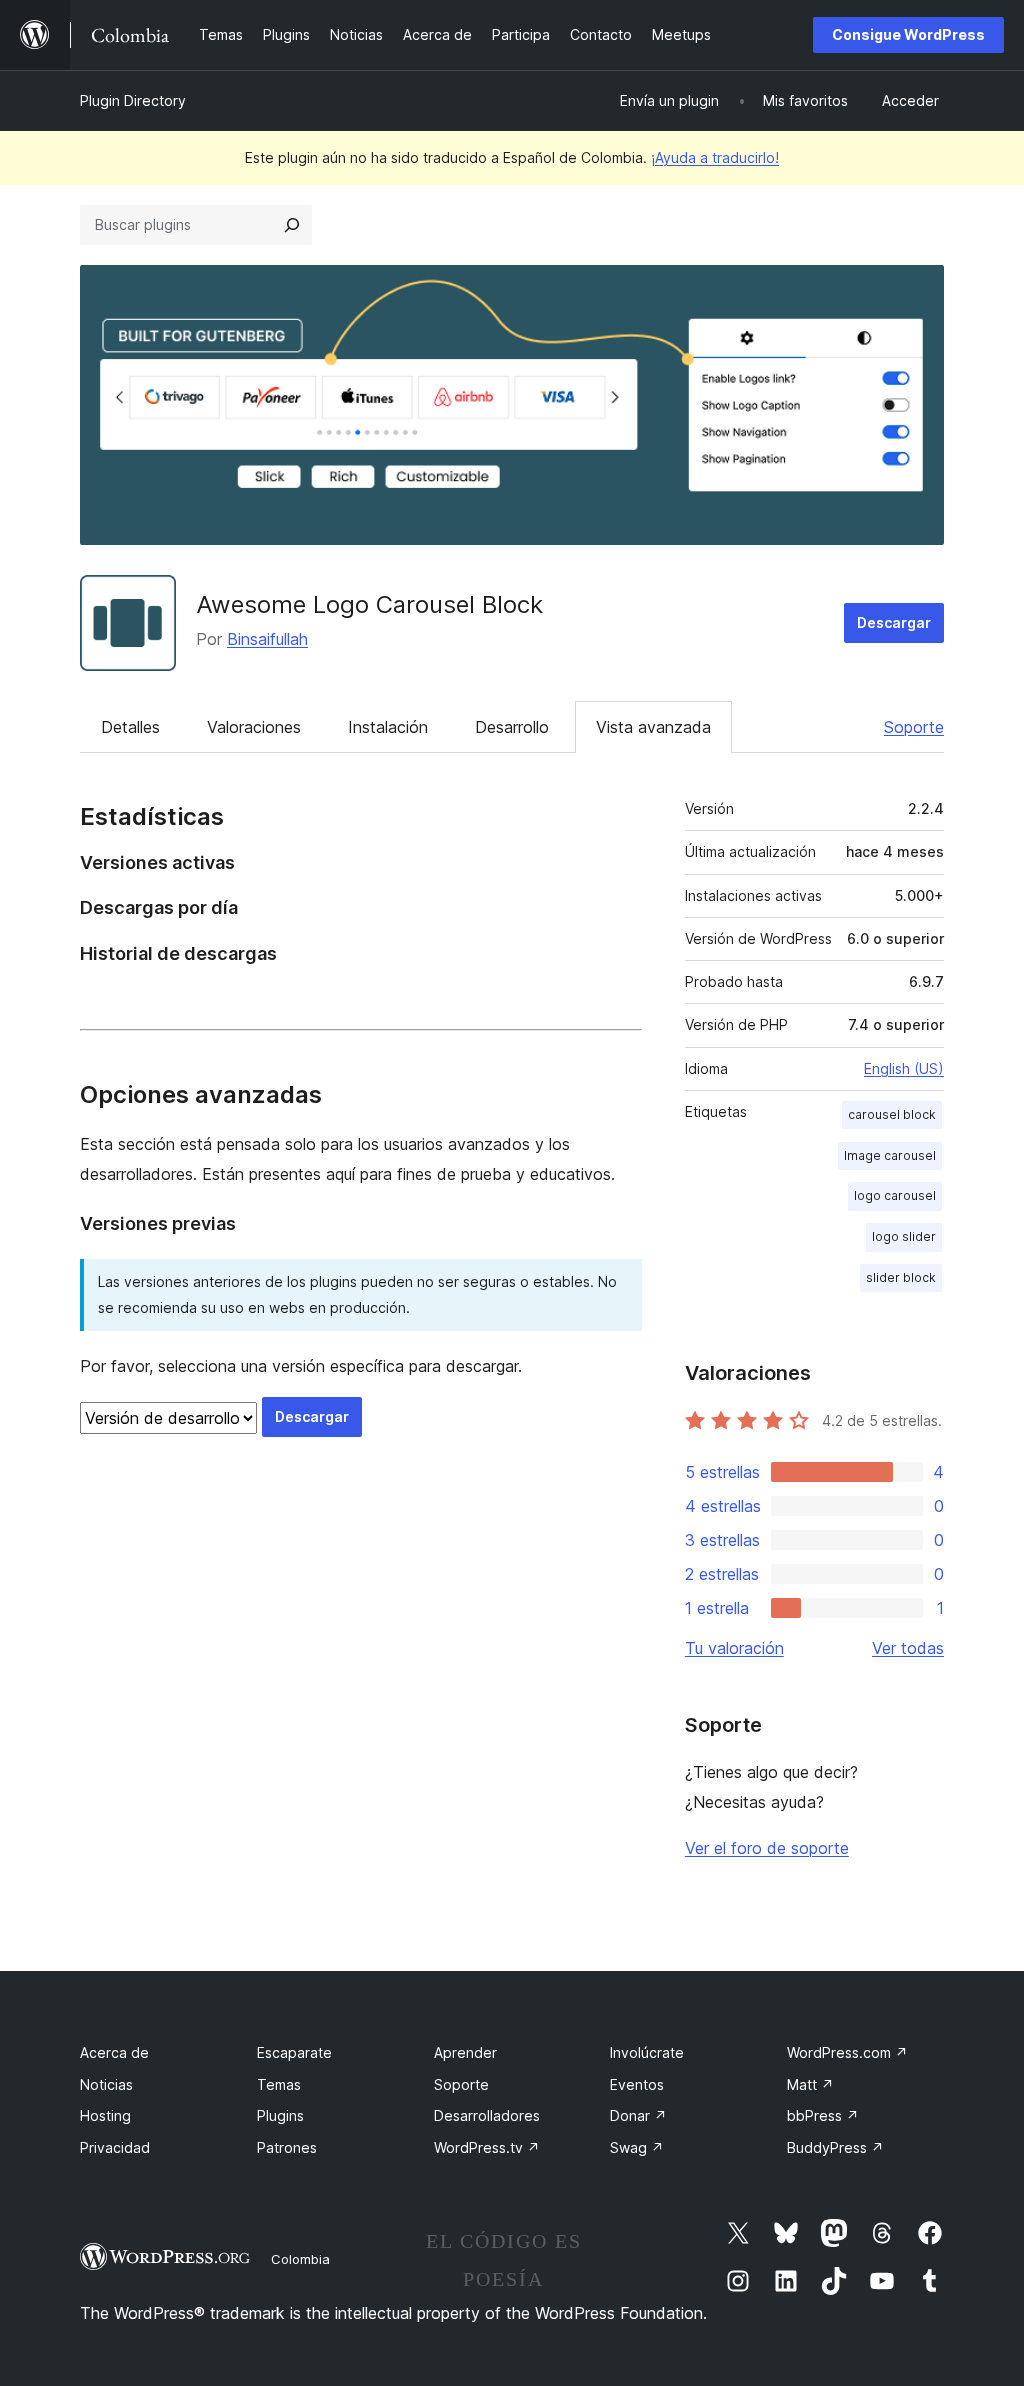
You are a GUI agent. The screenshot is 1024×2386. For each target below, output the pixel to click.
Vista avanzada (653, 727)
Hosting (105, 2115)
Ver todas (908, 1648)
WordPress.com (847, 2052)
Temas (279, 2084)
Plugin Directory (133, 100)
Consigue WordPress (908, 34)
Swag (637, 2147)
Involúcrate (647, 2052)
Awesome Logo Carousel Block (369, 604)
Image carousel (890, 1155)
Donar (638, 2115)
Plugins (280, 2115)
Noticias (106, 2084)
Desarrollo (512, 727)
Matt (810, 2084)
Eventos (637, 2084)
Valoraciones (254, 727)
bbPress (823, 2115)
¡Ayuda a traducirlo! (715, 157)
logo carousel (895, 1195)
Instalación (388, 727)
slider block (901, 1277)
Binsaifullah (267, 639)
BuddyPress (835, 2147)
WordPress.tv (487, 2147)
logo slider (904, 1236)
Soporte (914, 727)
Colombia (300, 2259)
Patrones (287, 2147)
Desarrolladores (487, 2115)
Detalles (130, 727)
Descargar (894, 622)
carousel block (892, 1114)
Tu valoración (734, 1648)
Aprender (465, 2052)
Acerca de (114, 2052)
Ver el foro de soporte (767, 1848)
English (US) (904, 1068)
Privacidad (115, 2147)
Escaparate (294, 2052)
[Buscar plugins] (292, 225)
